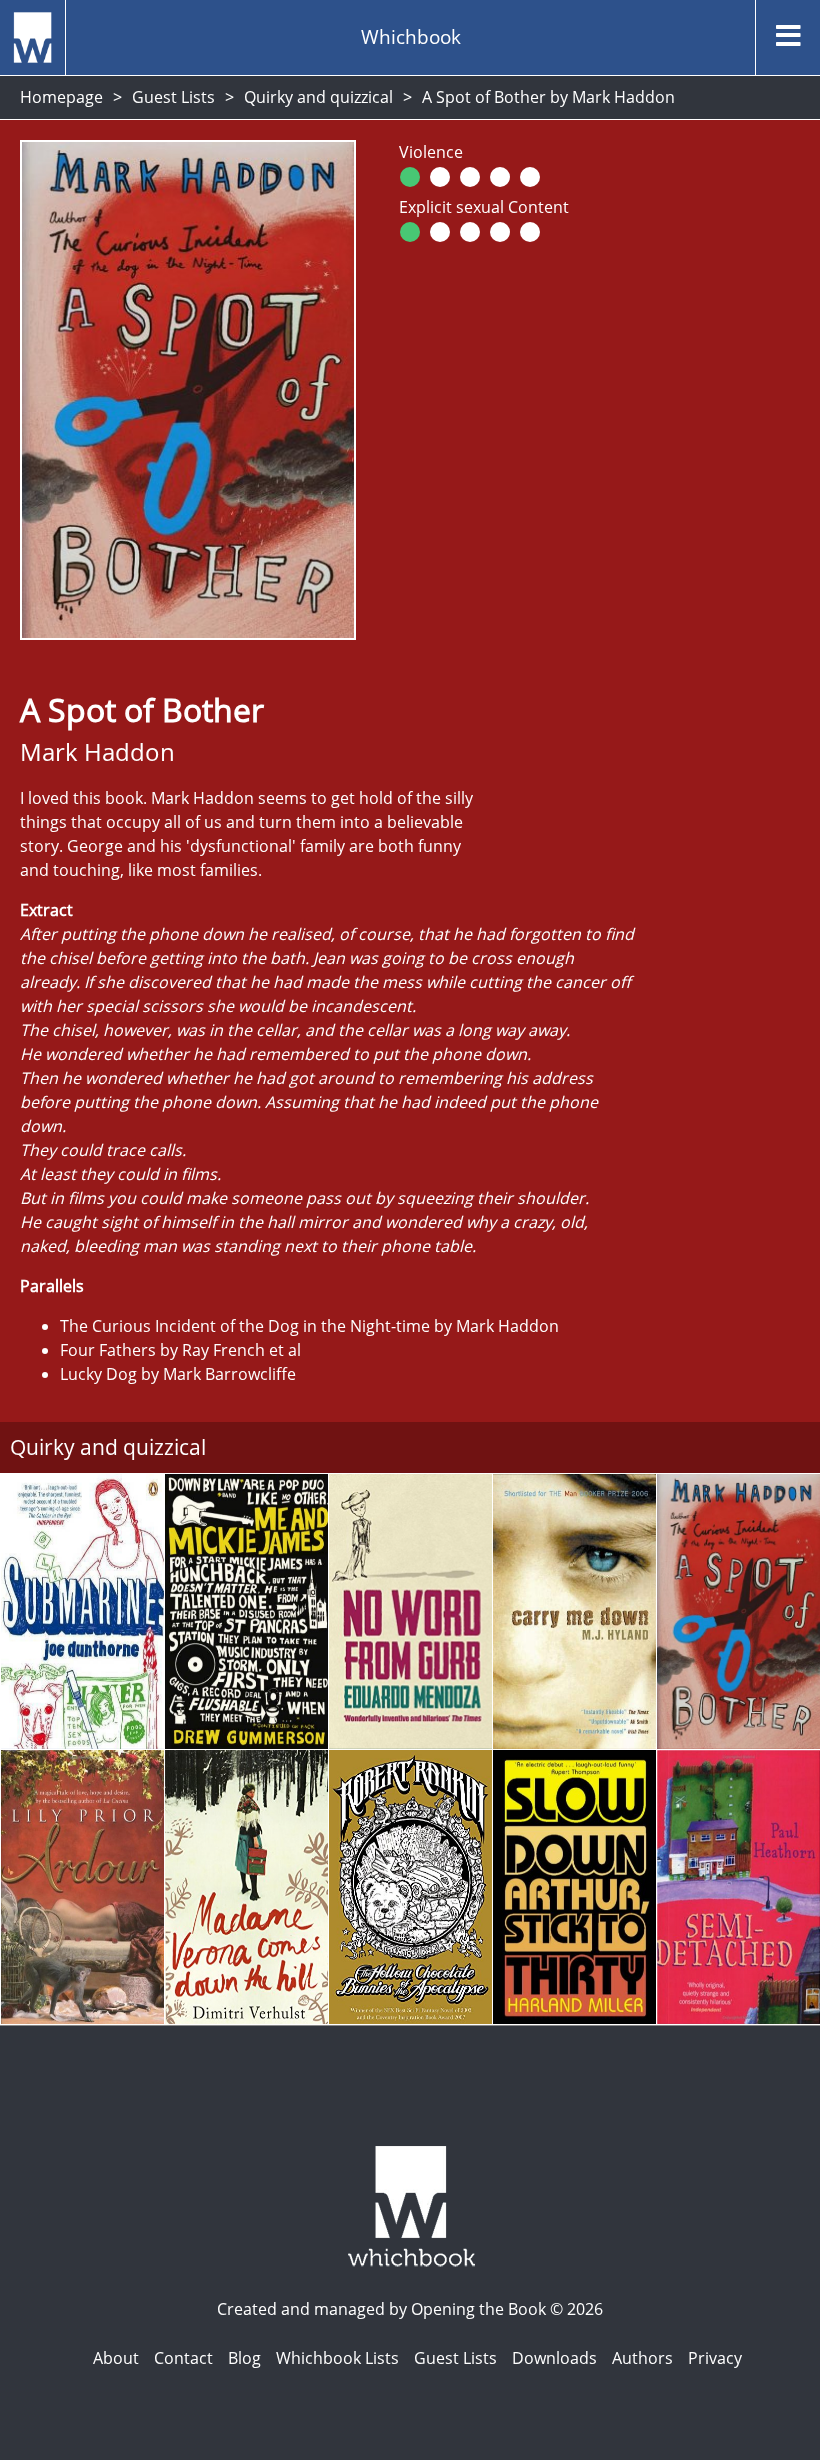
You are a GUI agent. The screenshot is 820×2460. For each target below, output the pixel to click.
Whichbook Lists (337, 2358)
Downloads (554, 2358)
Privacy (715, 2358)
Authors (642, 2358)
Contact (183, 2358)
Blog (244, 2358)
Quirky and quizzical (318, 97)
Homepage (61, 97)
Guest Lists (173, 97)
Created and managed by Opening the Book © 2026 (410, 2309)
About (116, 2358)
